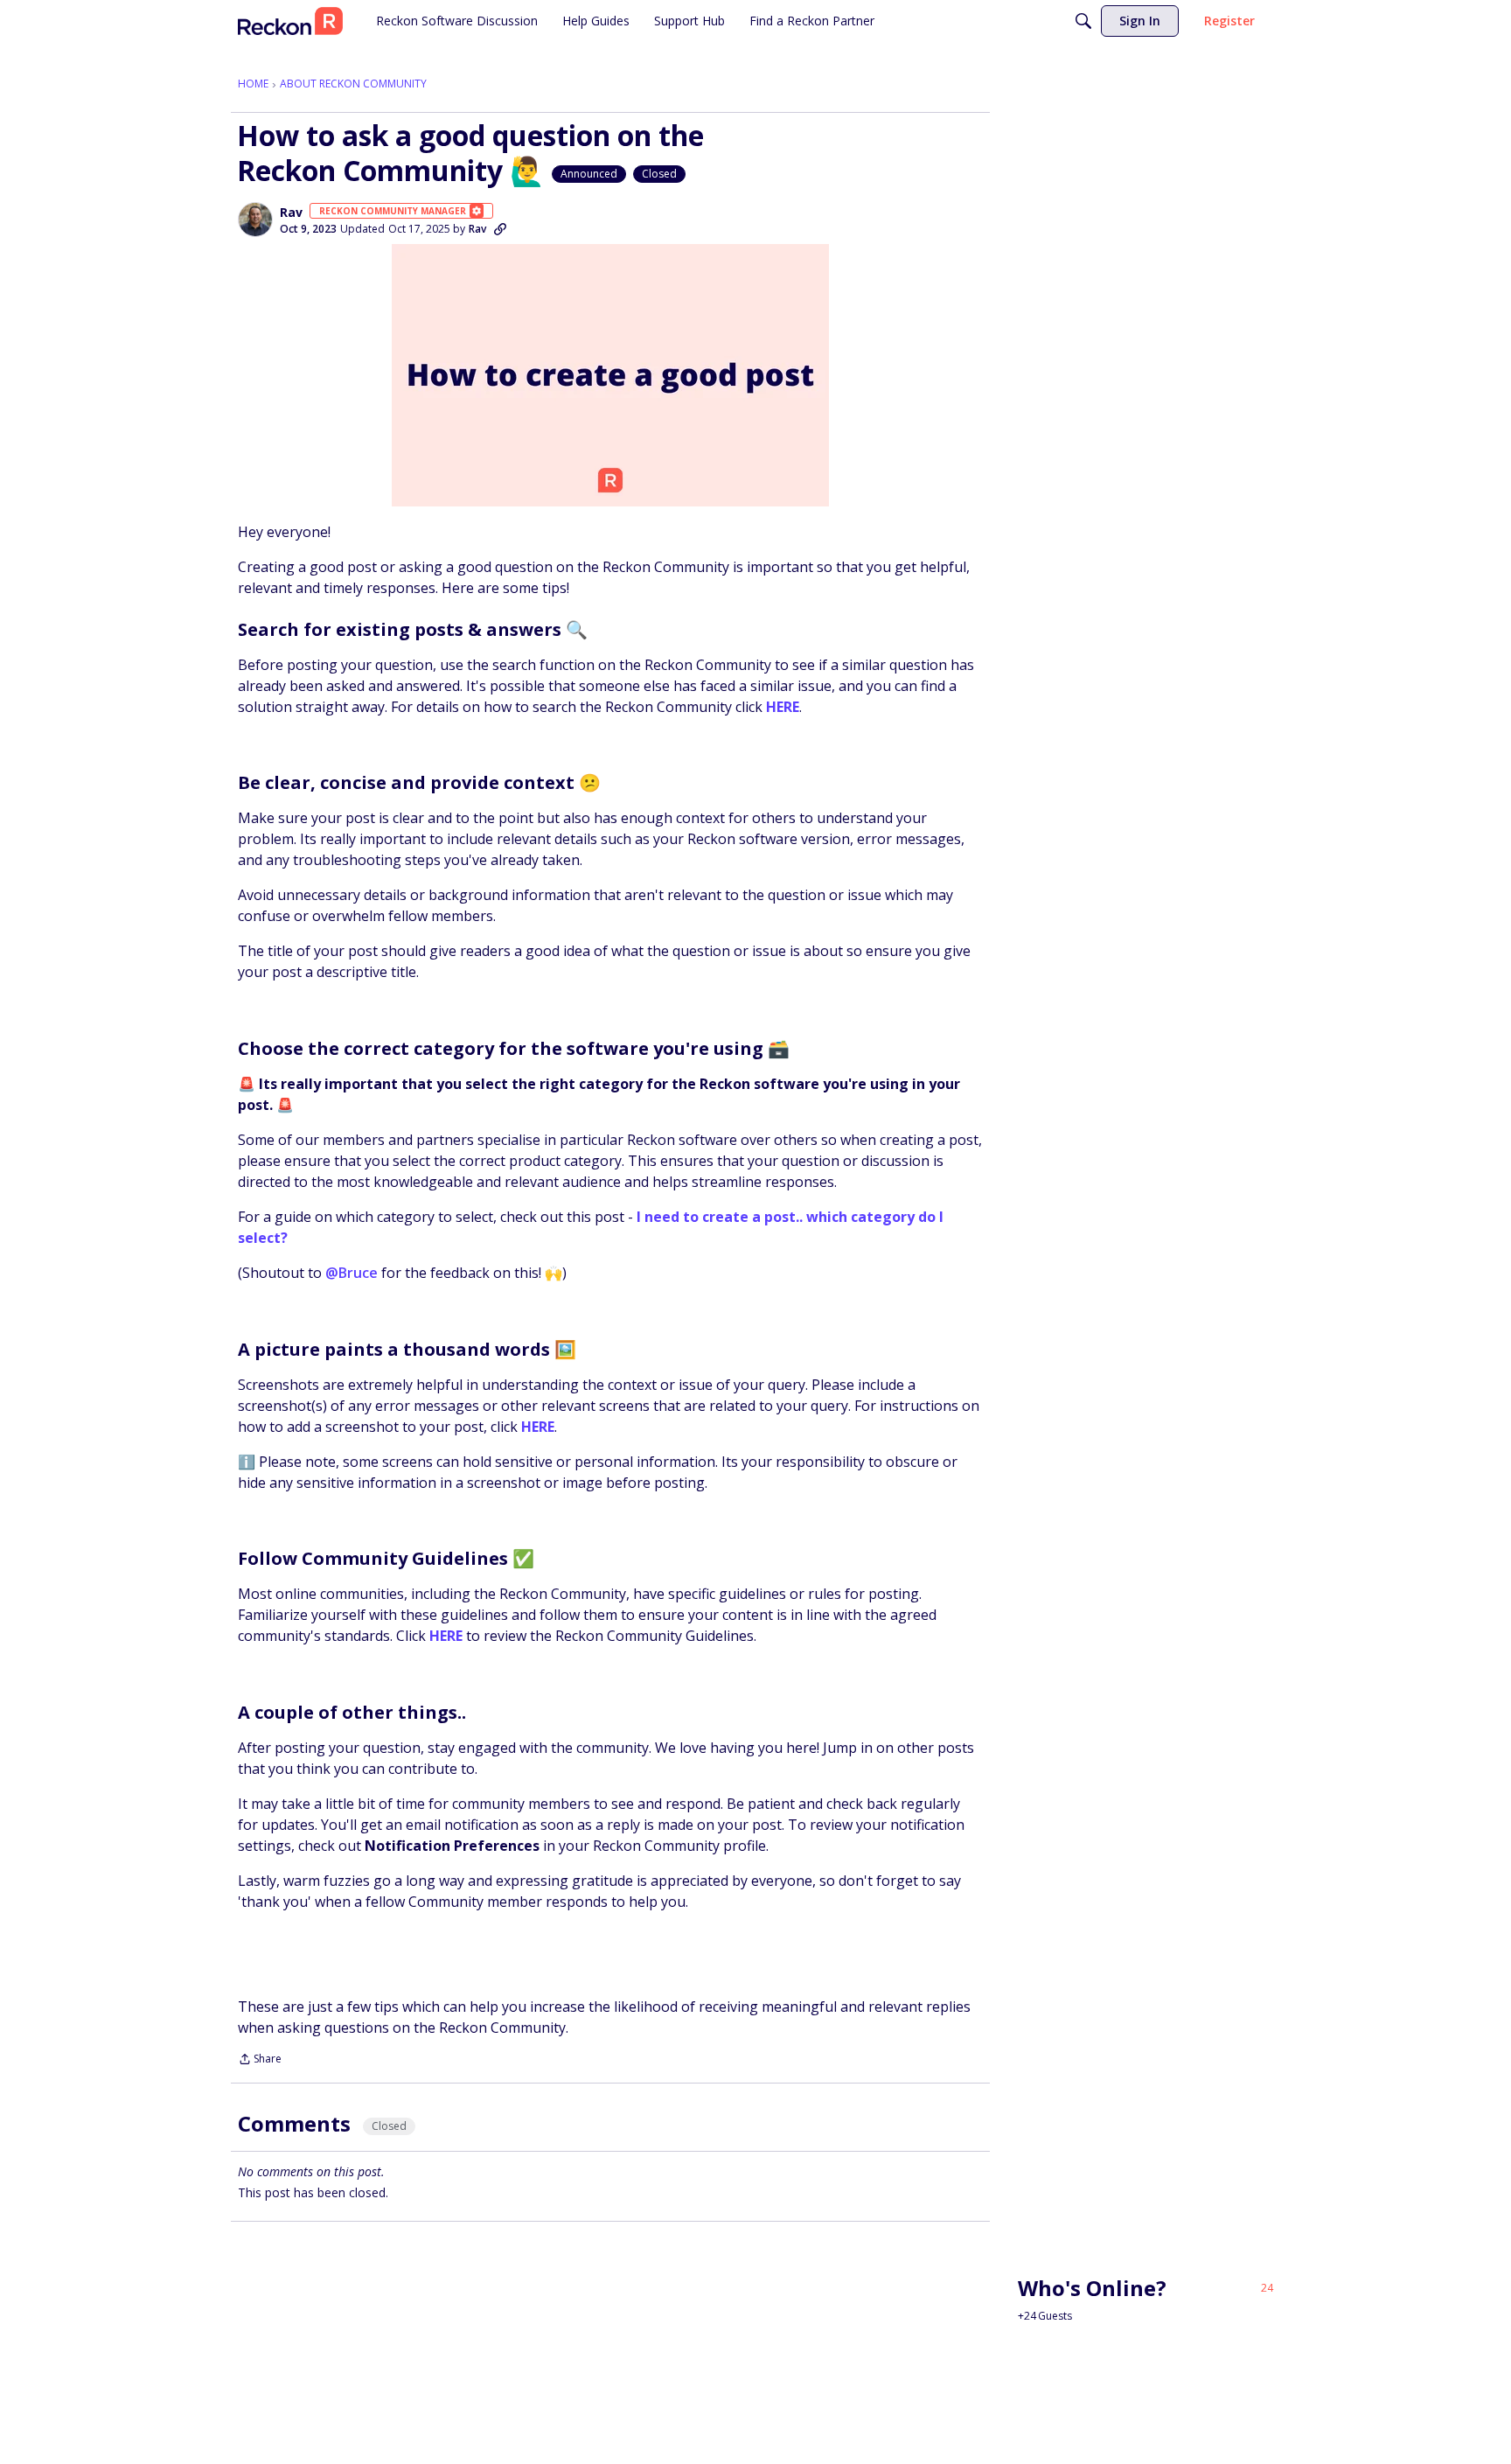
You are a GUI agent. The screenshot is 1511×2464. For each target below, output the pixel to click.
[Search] (1083, 21)
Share (260, 2060)
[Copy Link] (500, 229)
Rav (291, 213)
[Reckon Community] (290, 21)
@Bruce (352, 1273)
